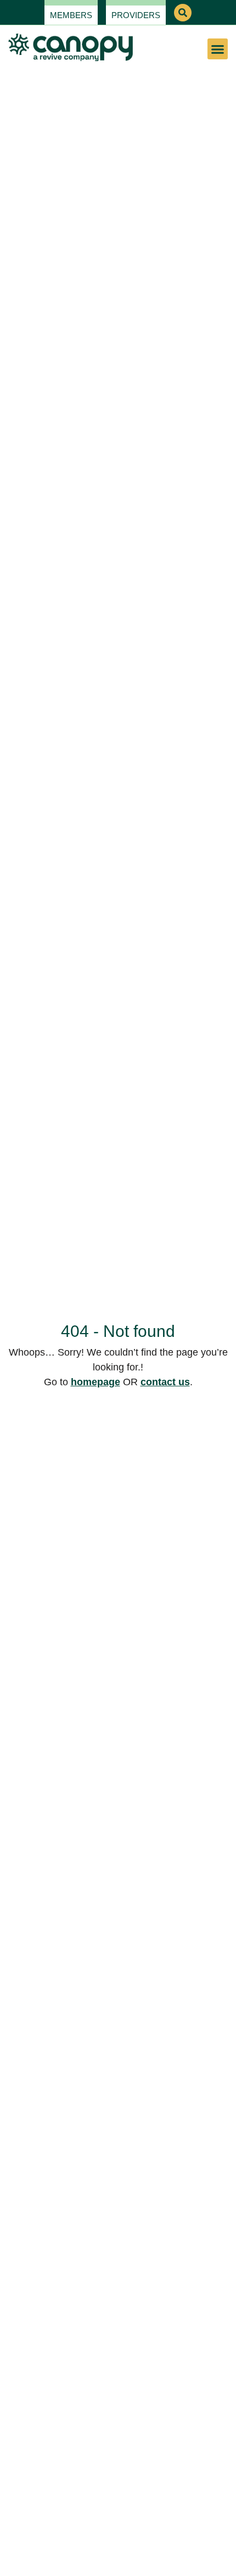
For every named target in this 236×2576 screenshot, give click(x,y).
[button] (183, 13)
